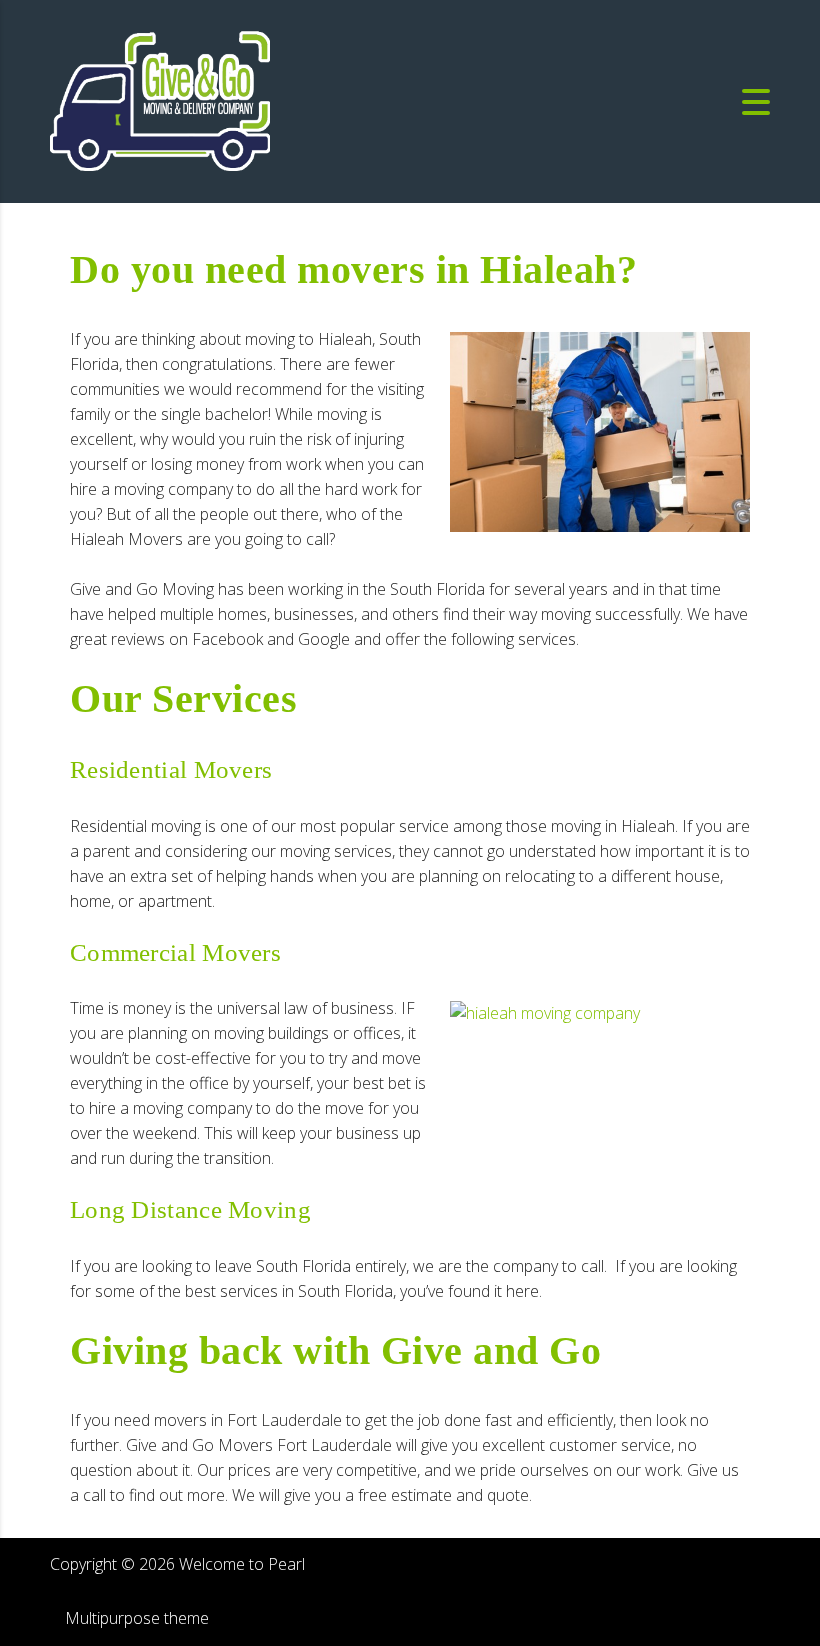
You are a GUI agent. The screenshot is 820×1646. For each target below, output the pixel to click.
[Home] (160, 100)
